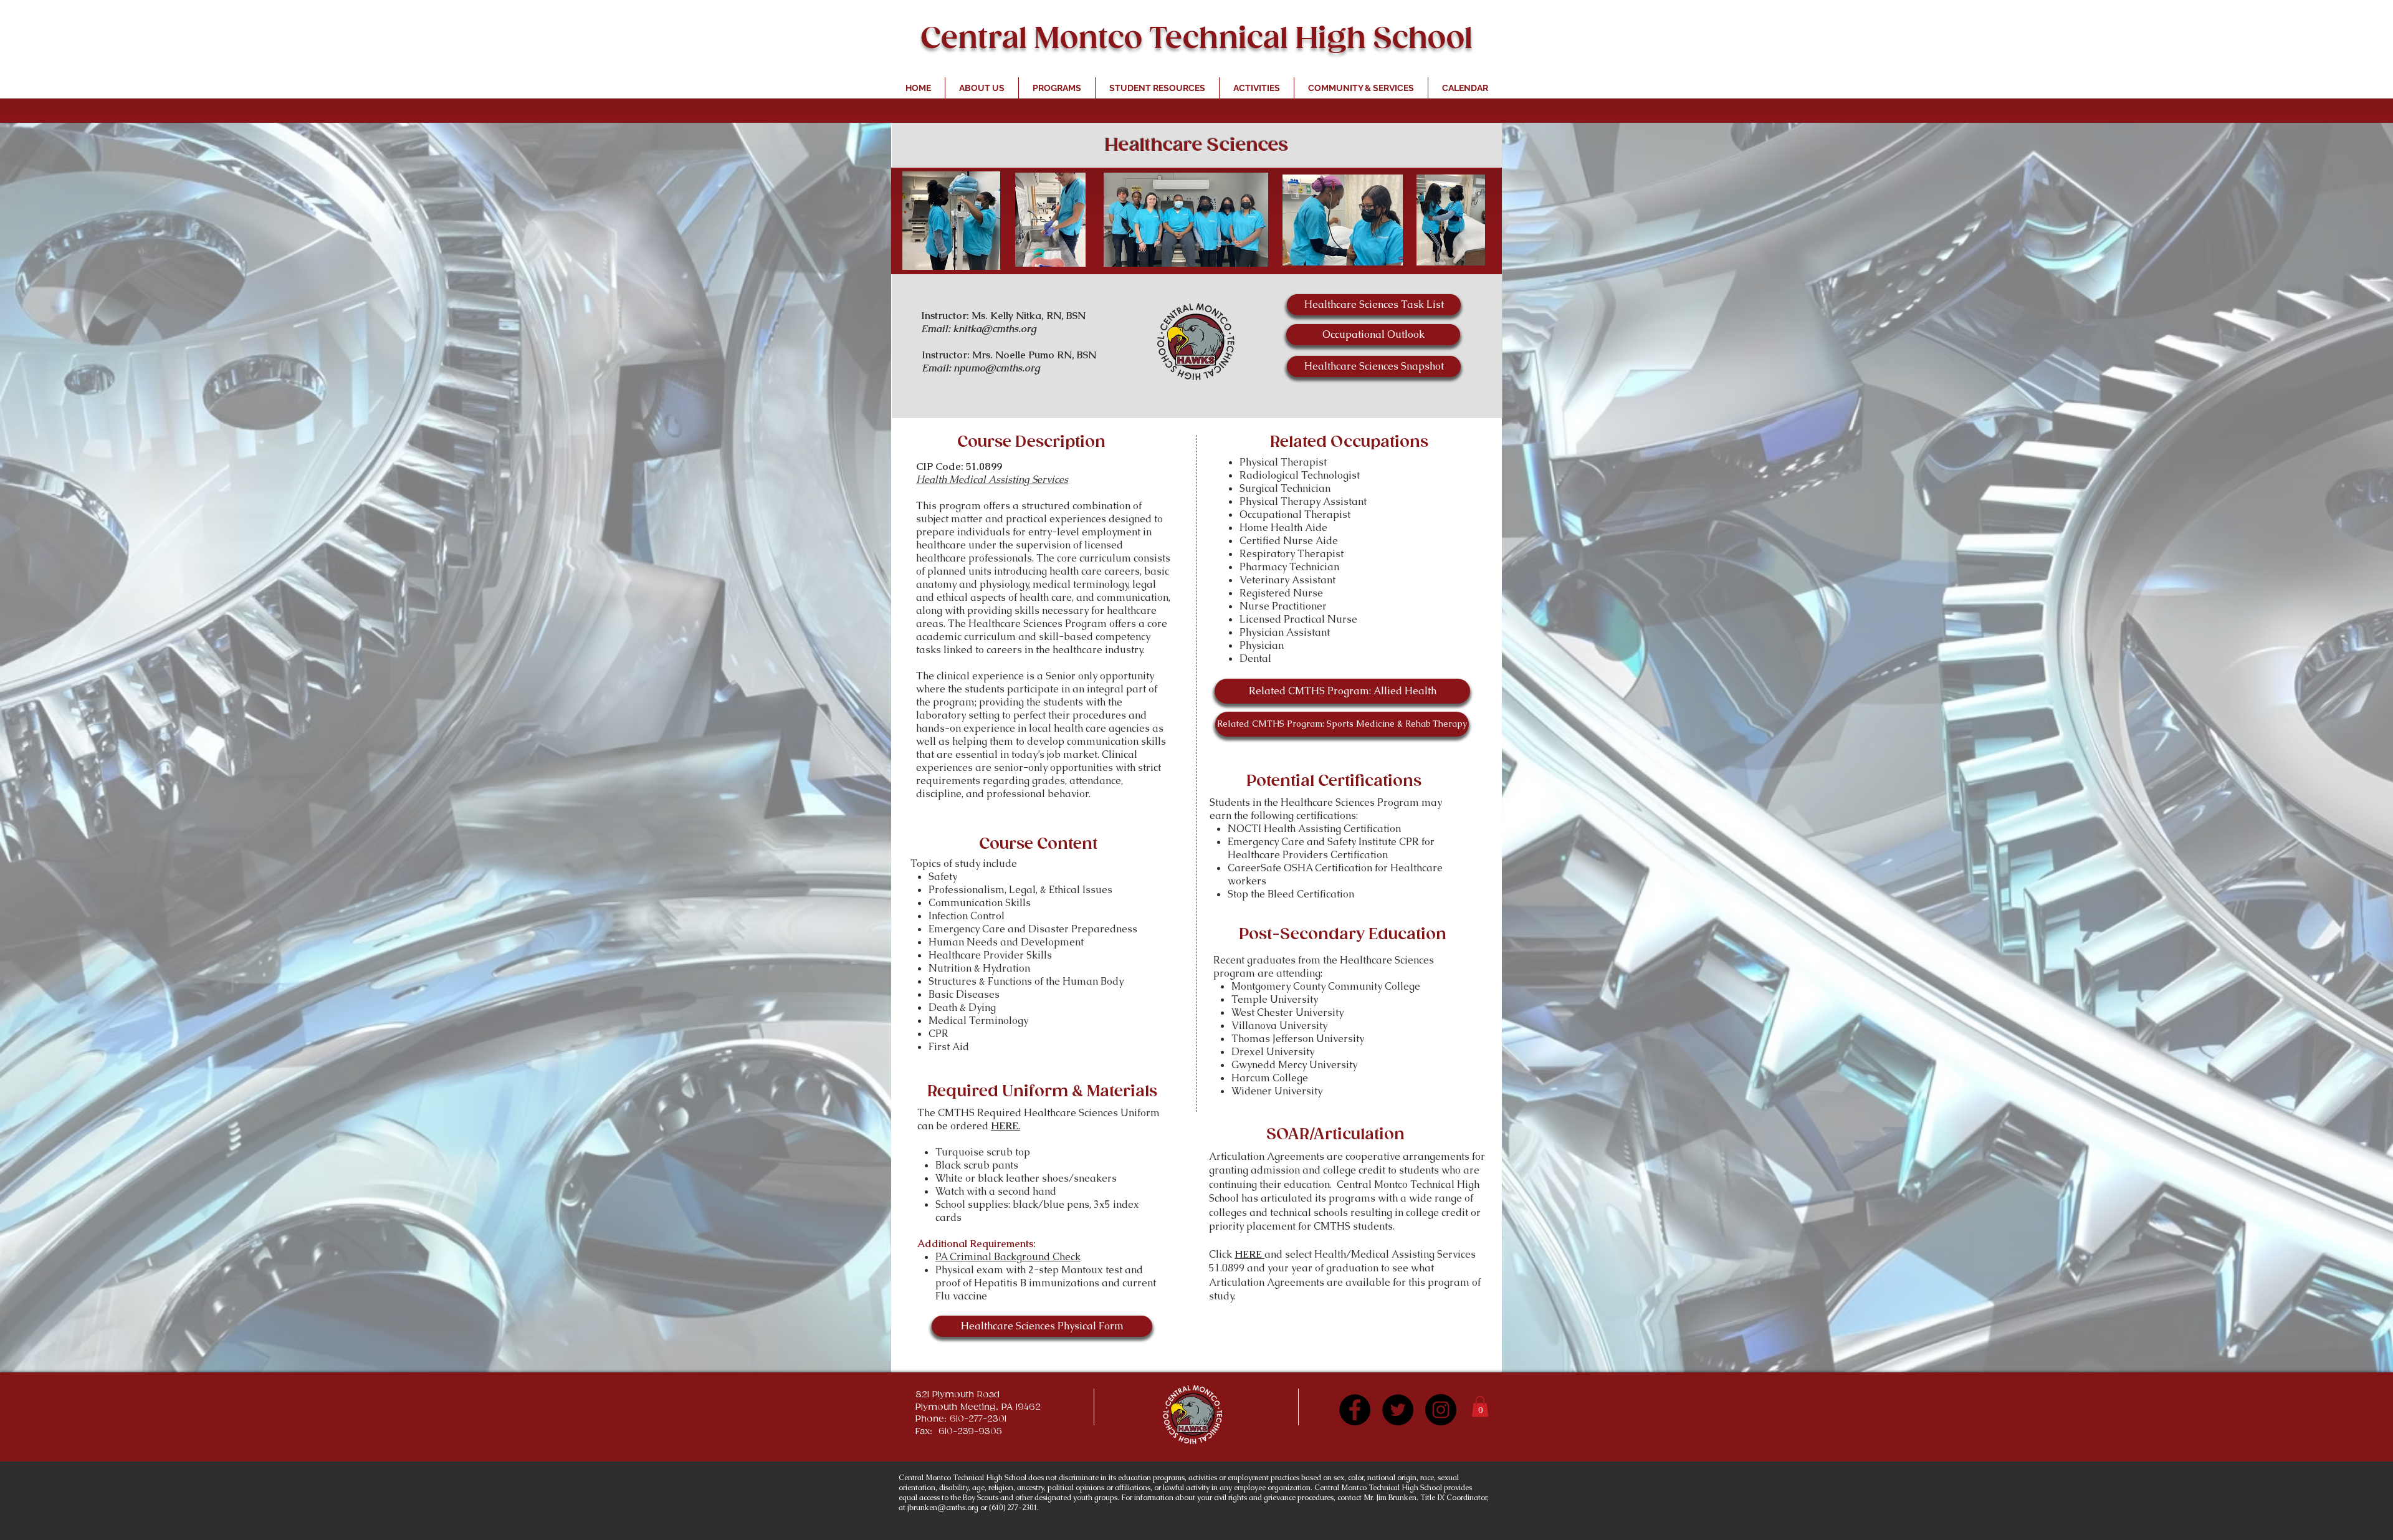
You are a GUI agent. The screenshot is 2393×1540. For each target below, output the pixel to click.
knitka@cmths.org (995, 329)
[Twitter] (1398, 1410)
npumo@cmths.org (997, 368)
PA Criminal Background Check (1008, 1257)
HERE (1249, 1254)
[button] (1480, 1406)
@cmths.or (956, 1508)
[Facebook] (1355, 1410)
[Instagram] (1441, 1410)
